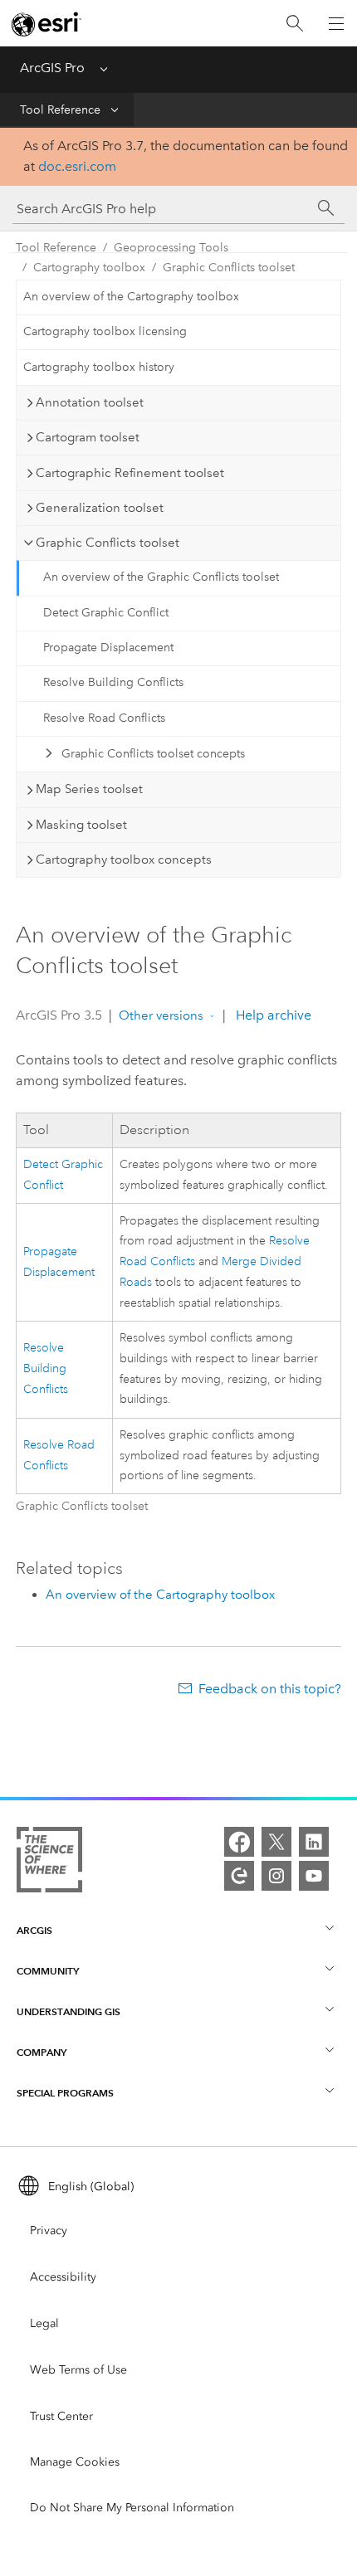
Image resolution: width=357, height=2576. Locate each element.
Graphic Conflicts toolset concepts (153, 754)
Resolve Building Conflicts (113, 682)
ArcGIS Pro (52, 68)
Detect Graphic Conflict (106, 613)
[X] (276, 1842)
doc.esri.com (77, 166)
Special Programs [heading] (65, 2093)
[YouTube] (314, 1876)
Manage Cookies (75, 2462)
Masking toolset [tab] (81, 825)
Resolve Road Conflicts (104, 718)
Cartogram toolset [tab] (88, 437)
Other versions (161, 1015)
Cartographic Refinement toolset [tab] (130, 473)
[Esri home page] (46, 24)
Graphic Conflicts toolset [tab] (108, 543)
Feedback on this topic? (270, 1689)
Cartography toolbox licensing (105, 331)
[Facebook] (239, 1842)
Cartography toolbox (89, 268)
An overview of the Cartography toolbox (131, 297)
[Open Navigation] (336, 23)
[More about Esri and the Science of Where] (49, 1863)
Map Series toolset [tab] (89, 789)
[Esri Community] (239, 1876)
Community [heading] (48, 1971)
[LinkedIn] (314, 1842)
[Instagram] (276, 1876)
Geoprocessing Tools (171, 248)
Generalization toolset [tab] (100, 508)
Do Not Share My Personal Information (132, 2508)
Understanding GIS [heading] (68, 2011)
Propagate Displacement (108, 648)
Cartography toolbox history (99, 367)
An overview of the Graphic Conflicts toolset (161, 577)
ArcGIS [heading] (34, 1930)
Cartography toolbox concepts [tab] (124, 859)
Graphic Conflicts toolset (229, 268)
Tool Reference (60, 110)
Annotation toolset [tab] (90, 402)
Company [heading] (42, 2052)
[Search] (295, 24)
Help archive (272, 1015)
